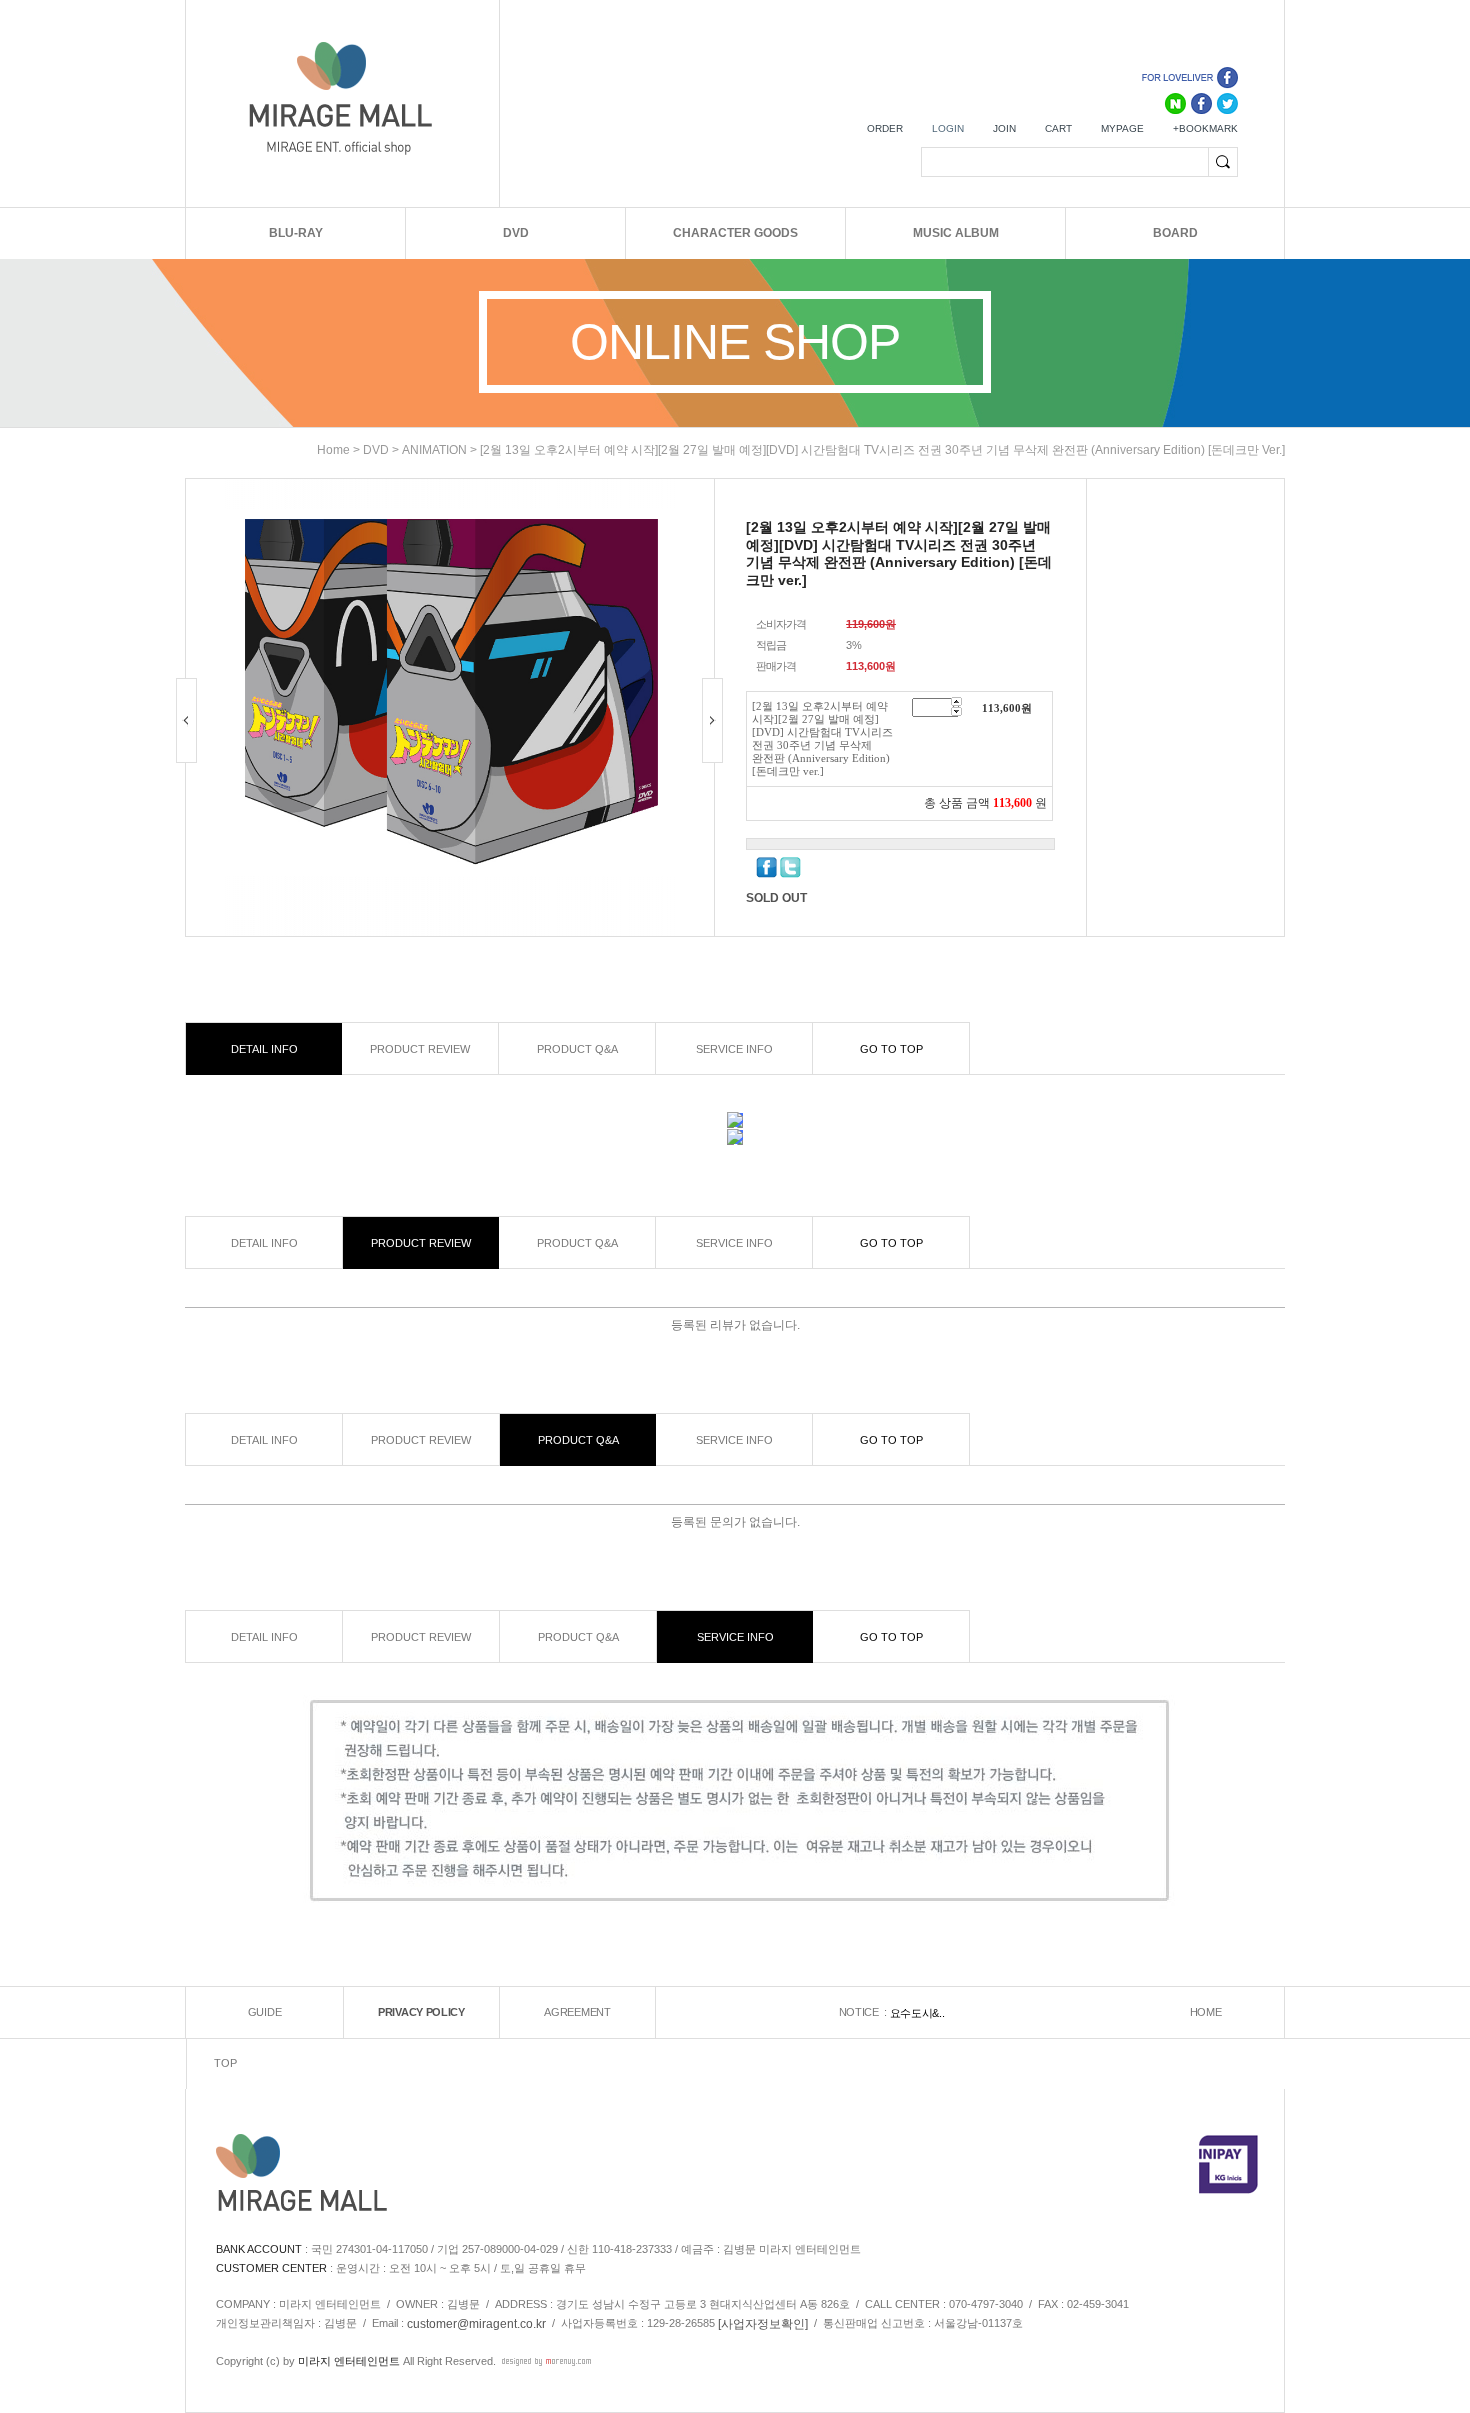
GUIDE (265, 2012)
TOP (225, 2063)
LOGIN (948, 128)
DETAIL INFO (264, 1049)
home (333, 450)
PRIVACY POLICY (421, 2012)
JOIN (1004, 128)
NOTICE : (864, 2012)
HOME (1206, 2012)
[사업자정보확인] (763, 2323)
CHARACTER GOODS (735, 233)
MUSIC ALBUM (956, 233)
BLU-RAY (296, 233)
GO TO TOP (891, 1049)
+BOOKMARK (1205, 128)
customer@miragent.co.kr (476, 2323)
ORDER (885, 128)
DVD (516, 233)
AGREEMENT (577, 2012)
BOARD (1175, 233)
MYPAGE (1122, 128)
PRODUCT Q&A (577, 1049)
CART (1058, 128)
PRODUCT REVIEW (420, 1049)
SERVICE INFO (734, 1049)
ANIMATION (434, 450)
